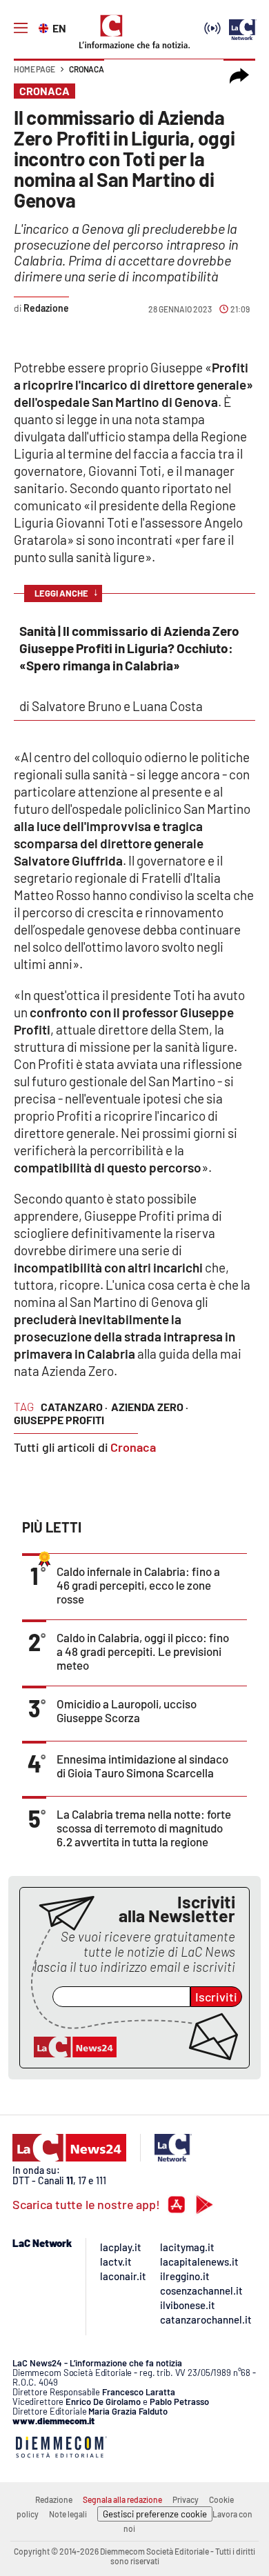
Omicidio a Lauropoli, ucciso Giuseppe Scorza (127, 1710)
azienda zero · (150, 1407)
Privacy (186, 2499)
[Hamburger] (21, 28)
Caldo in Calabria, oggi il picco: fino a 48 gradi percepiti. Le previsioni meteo (143, 1651)
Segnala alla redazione (122, 2499)
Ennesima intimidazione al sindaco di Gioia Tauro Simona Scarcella (142, 1766)
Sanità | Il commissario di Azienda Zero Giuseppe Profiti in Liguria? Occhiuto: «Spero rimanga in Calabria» (129, 648)
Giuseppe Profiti (59, 1420)
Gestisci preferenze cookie (155, 2514)
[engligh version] (45, 27)
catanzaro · (74, 1407)
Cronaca (87, 69)
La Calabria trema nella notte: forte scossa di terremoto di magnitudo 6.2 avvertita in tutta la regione (144, 1828)
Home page (34, 69)
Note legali (68, 2514)
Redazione (54, 2499)
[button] (239, 76)
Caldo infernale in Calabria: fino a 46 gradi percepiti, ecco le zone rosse (138, 1585)
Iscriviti (216, 1997)
